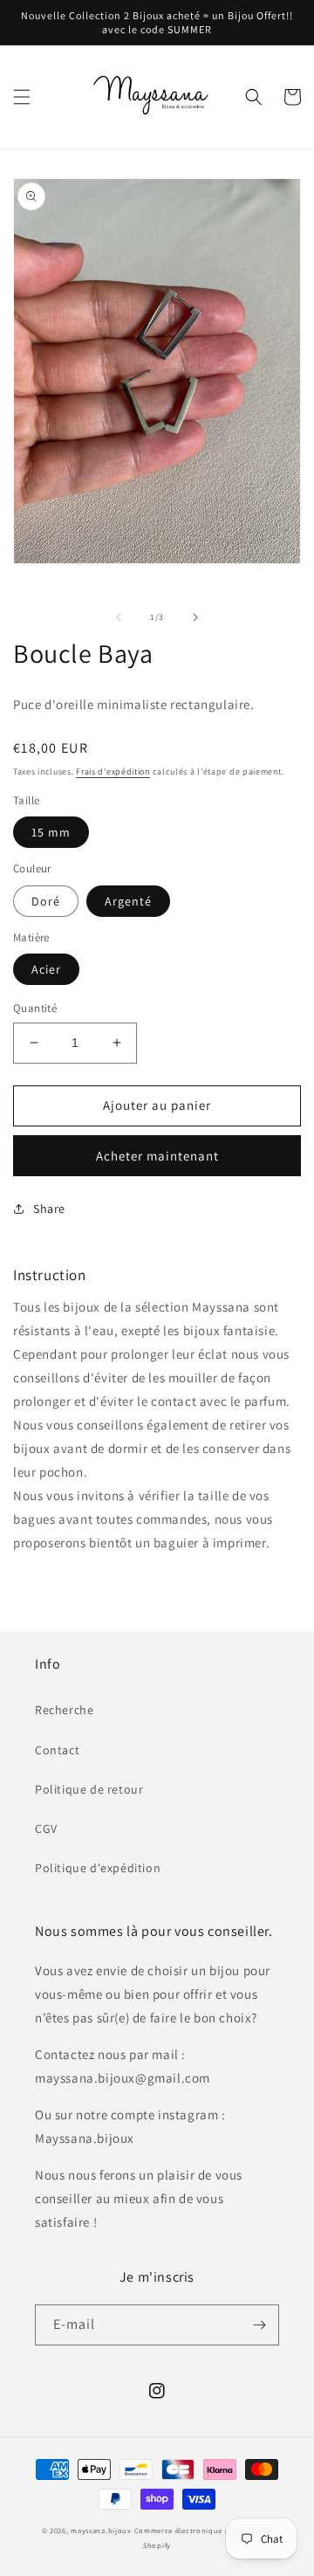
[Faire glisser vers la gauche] (119, 617)
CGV (46, 1829)
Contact (57, 1750)
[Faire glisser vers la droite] (195, 617)
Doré (46, 901)
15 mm (51, 832)
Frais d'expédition (113, 771)
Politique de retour (89, 1789)
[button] (22, 97)
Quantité (35, 1008)
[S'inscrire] (259, 2325)
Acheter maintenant (157, 1156)
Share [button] (49, 1209)
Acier (46, 969)
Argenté (128, 901)
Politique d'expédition (98, 1868)
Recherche (64, 1710)
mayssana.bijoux (101, 2530)
